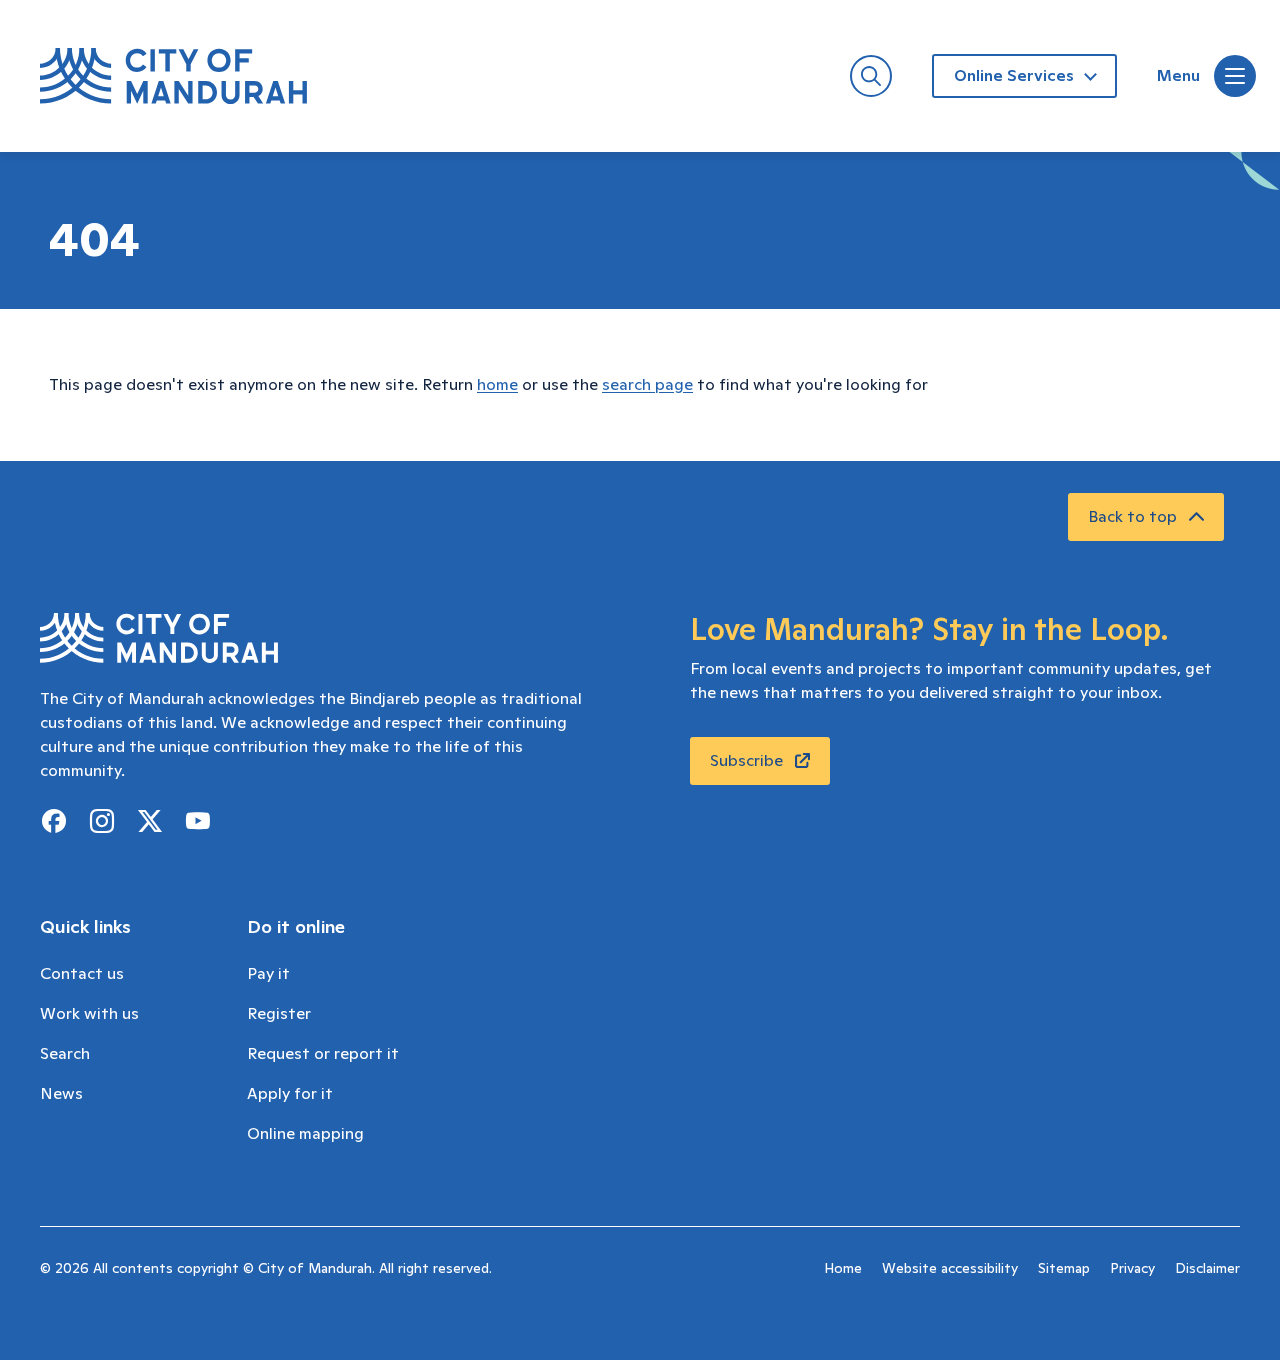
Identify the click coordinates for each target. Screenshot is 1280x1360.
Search (65, 1054)
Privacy (1132, 1269)
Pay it (268, 974)
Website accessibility (950, 1269)
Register (279, 1014)
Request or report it (323, 1054)
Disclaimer (1207, 1269)
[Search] (871, 76)
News (61, 1094)
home (497, 385)
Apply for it (290, 1094)
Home (843, 1269)
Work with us (89, 1014)
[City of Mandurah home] (173, 76)
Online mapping (305, 1134)
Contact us (82, 974)
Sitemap (1064, 1269)
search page (647, 385)
